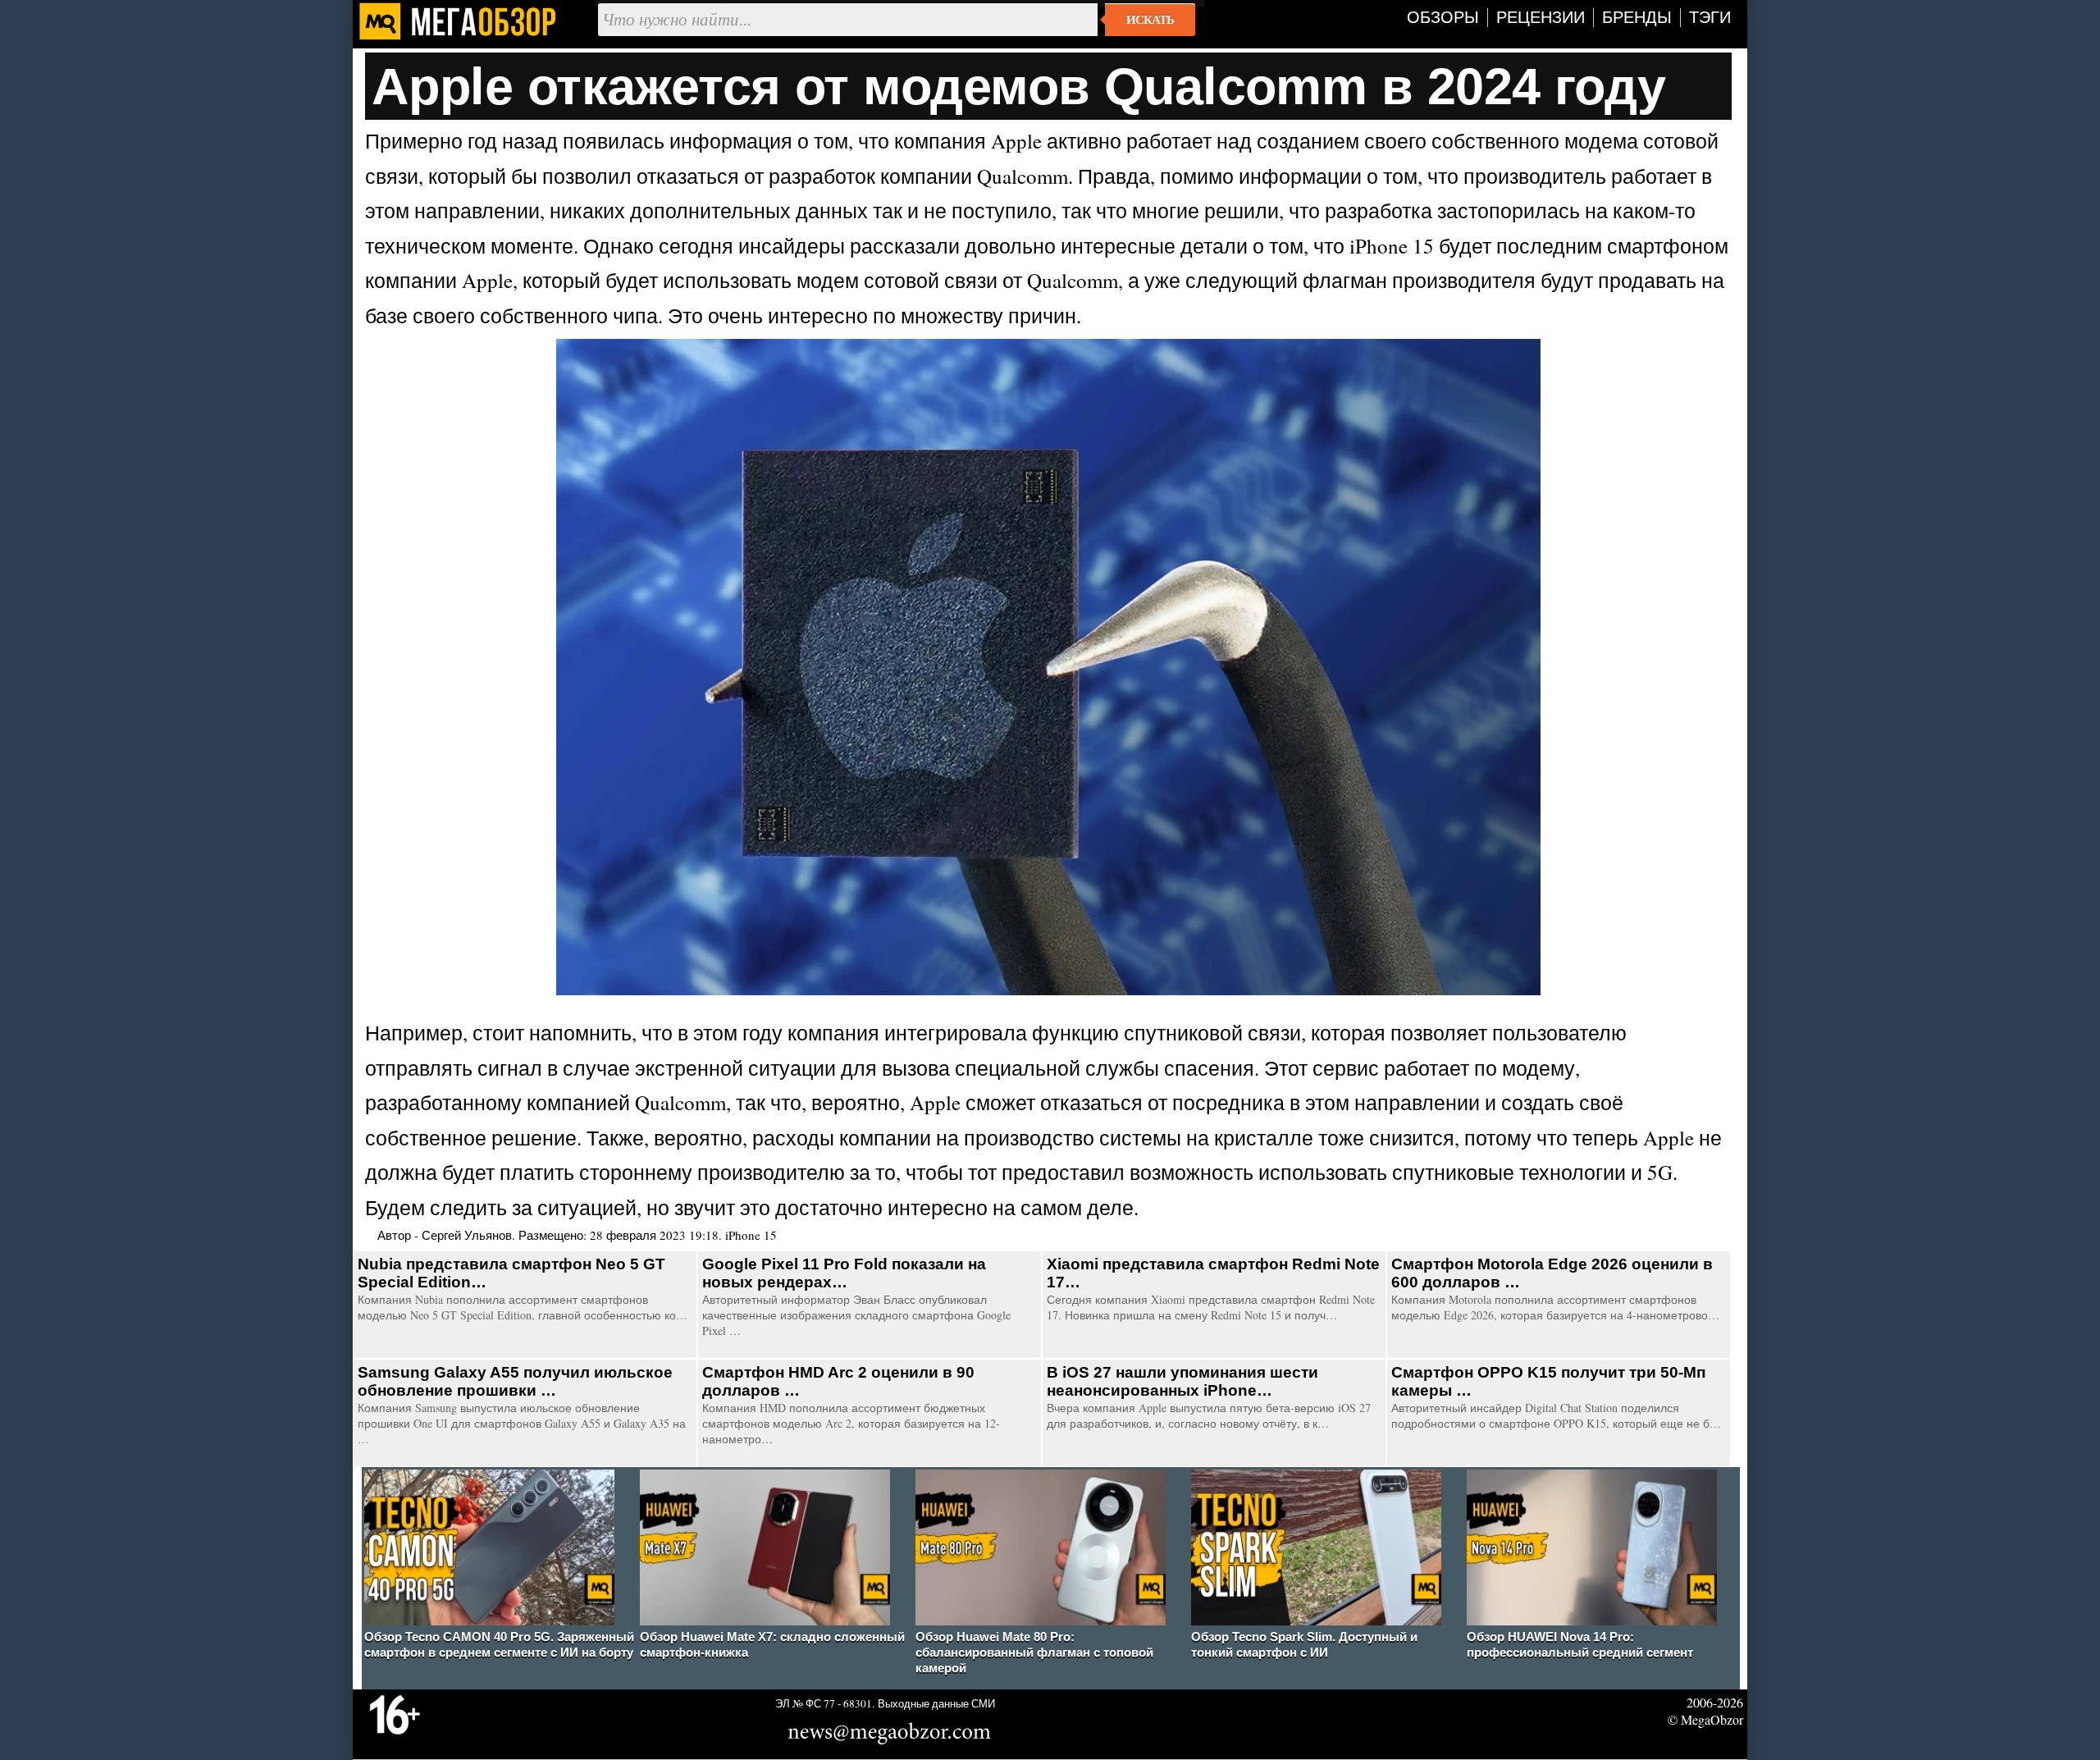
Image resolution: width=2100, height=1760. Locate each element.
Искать (1150, 20)
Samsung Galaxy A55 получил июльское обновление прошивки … (515, 1381)
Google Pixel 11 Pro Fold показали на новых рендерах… (844, 1273)
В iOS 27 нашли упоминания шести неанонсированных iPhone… (1182, 1381)
